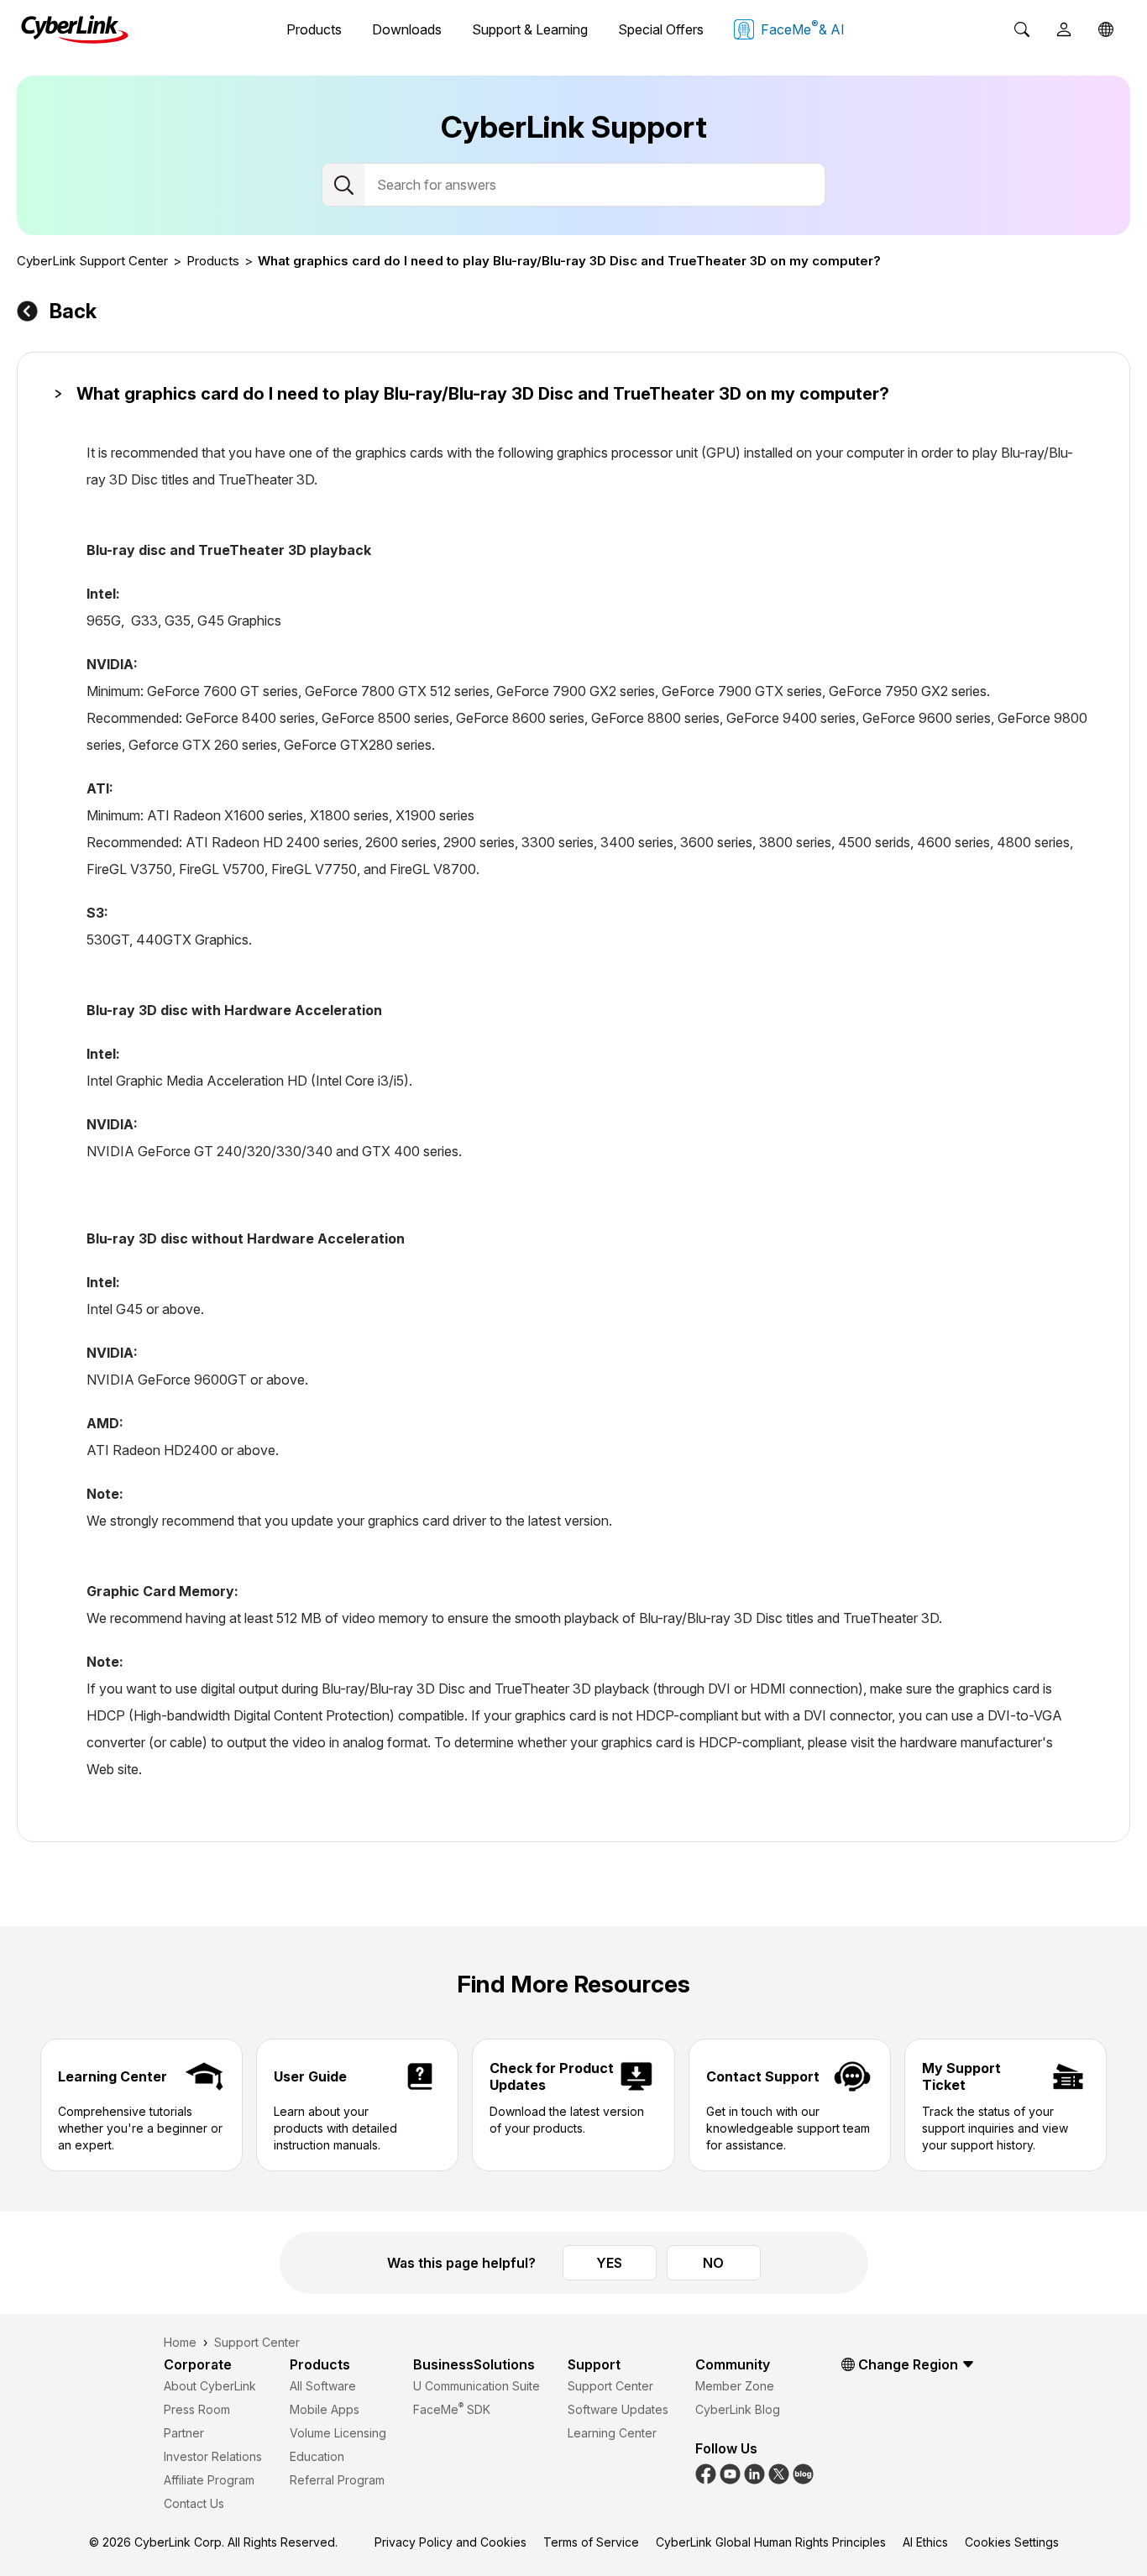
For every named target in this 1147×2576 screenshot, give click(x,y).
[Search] (1022, 29)
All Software (323, 2386)
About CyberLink (210, 2386)
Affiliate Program (209, 2480)
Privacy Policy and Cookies (450, 2542)
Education (317, 2456)
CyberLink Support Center (92, 261)
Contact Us (194, 2503)
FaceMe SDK (452, 2409)
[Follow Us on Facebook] (706, 2472)
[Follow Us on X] (779, 2472)
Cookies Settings (1012, 2542)
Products (314, 29)
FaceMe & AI (803, 28)
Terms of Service (591, 2542)
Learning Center (612, 2433)
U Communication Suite (477, 2386)
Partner (184, 2433)
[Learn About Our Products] (803, 2472)
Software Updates (618, 2409)
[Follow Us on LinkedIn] (754, 2472)
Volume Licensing (338, 2433)
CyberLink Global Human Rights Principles (771, 2542)
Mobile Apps (325, 2409)
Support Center (610, 2386)
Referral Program (337, 2480)
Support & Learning (530, 29)
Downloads (407, 29)
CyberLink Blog (738, 2409)
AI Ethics (925, 2542)
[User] (1064, 29)
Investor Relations (213, 2456)
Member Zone (735, 2386)
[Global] (1106, 29)
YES (609, 2263)
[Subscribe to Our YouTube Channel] (730, 2472)
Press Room (197, 2409)
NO (713, 2263)
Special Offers (661, 29)
